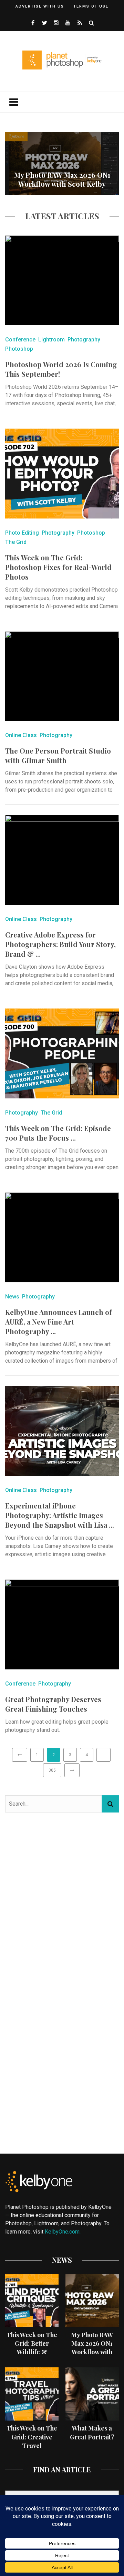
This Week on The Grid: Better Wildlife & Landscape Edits (32, 2348)
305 (52, 1770)
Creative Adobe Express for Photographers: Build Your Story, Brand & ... (60, 944)
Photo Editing (22, 533)
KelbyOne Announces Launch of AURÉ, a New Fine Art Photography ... (59, 1322)
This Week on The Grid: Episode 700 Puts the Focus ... (58, 1133)
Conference (20, 340)
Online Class (21, 735)
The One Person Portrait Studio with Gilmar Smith (58, 755)
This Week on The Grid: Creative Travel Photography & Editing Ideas (32, 2445)
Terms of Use (91, 6)
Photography (84, 340)
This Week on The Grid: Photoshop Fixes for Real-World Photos (58, 567)
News (12, 1297)
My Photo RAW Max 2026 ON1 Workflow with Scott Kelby (62, 179)
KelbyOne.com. (63, 2232)
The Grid (16, 542)
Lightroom (51, 340)
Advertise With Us (40, 6)
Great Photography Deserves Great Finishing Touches (53, 1704)
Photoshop (19, 349)
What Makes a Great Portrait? (92, 2432)
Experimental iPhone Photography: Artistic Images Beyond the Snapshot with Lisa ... (60, 1515)
